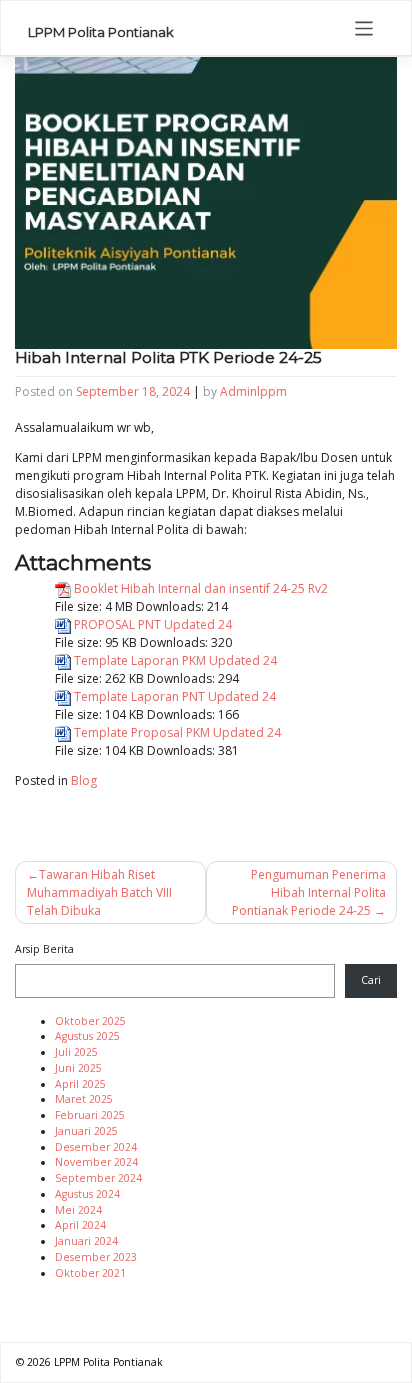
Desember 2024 (96, 1147)
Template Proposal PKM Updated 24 (177, 732)
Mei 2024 (78, 1210)
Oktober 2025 (90, 1021)
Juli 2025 (76, 1052)
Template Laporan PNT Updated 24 (175, 696)
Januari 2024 (86, 1241)
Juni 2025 (78, 1068)
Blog (84, 780)
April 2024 (80, 1225)
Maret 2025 (84, 1099)
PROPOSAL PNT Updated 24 (153, 624)
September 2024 (98, 1178)
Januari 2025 (86, 1131)
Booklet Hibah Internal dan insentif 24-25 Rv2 (201, 588)
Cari (371, 980)
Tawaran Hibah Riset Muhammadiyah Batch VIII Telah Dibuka (99, 892)
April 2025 (80, 1084)
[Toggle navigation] (364, 28)
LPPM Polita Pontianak (101, 32)
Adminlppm (253, 391)
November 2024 (96, 1162)
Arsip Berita (44, 949)
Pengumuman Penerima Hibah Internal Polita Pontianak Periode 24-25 (309, 892)
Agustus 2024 (87, 1194)
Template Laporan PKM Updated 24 (175, 660)
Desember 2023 (96, 1257)
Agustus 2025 (87, 1036)
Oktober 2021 (90, 1273)
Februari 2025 (90, 1115)
